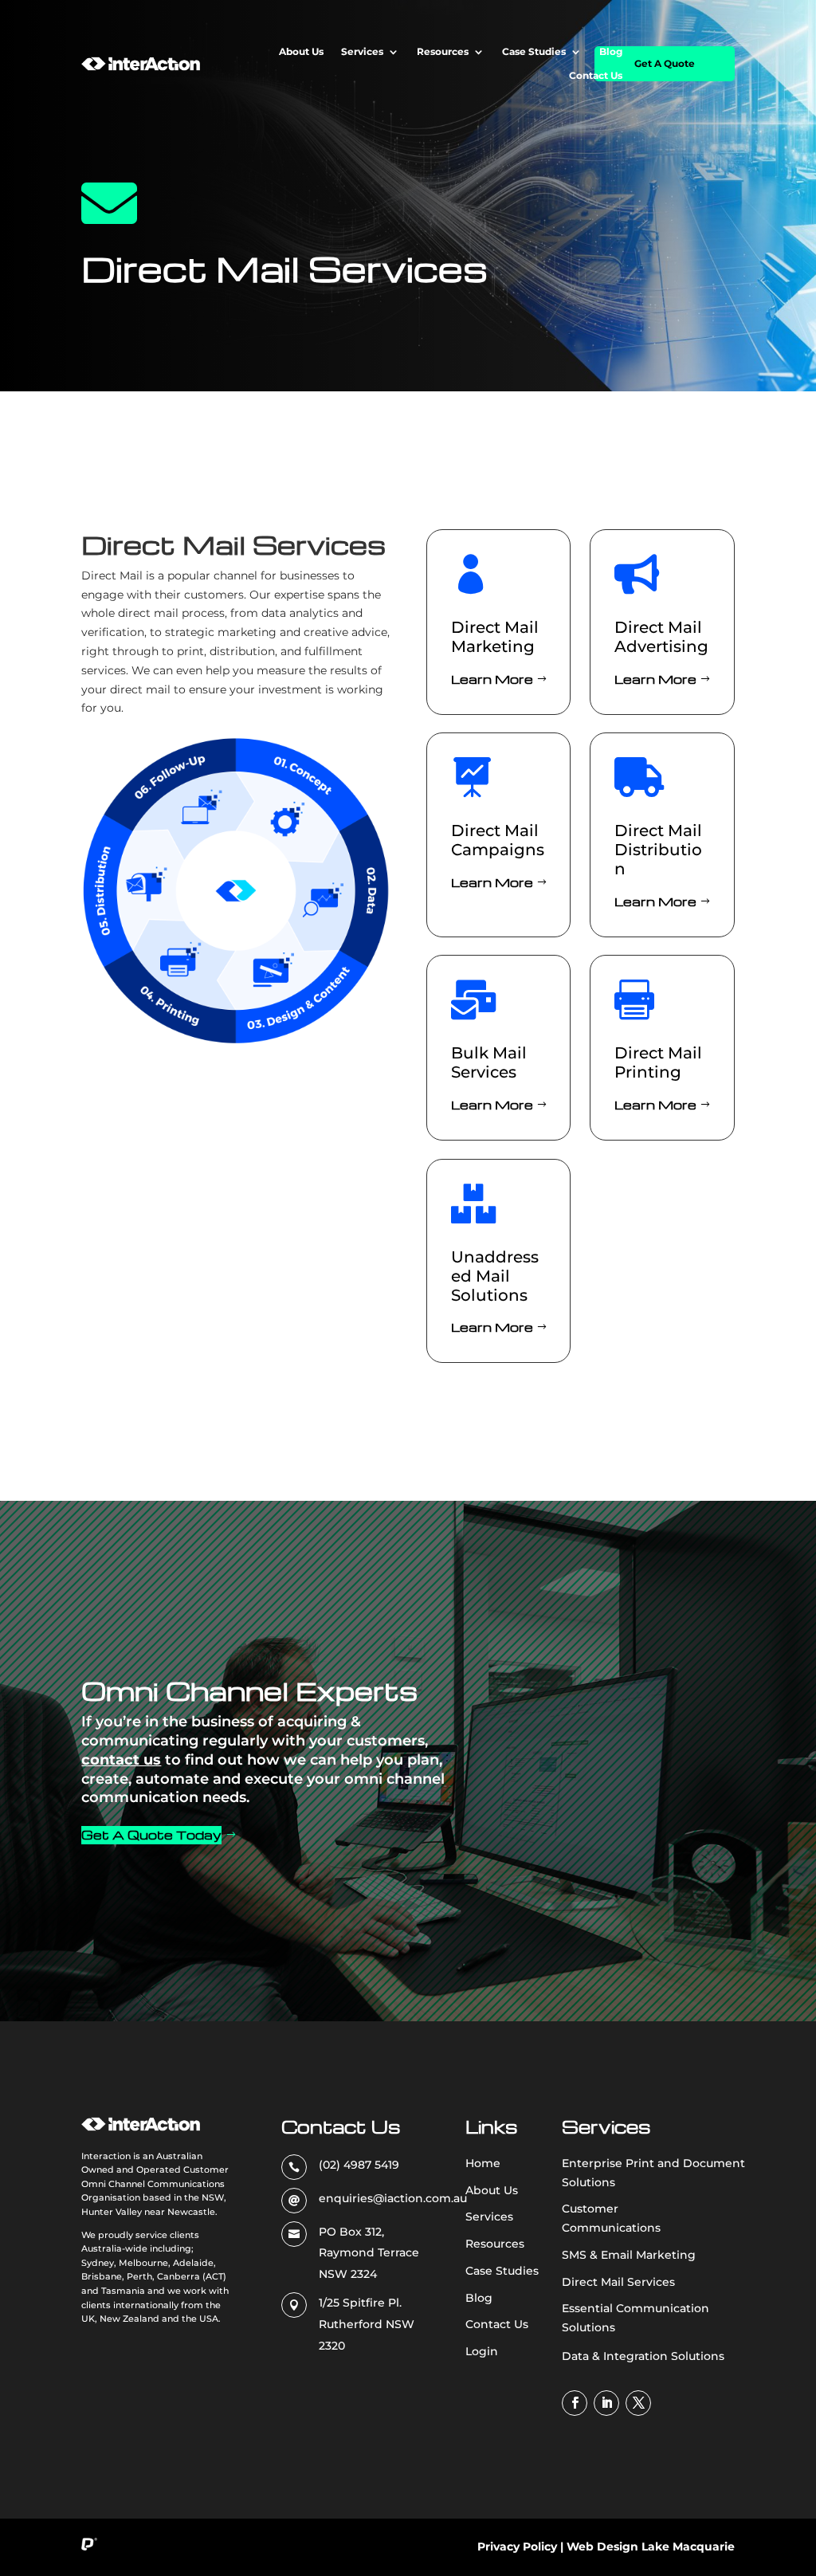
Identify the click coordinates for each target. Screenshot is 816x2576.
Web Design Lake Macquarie (651, 2547)
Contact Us (596, 76)
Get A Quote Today (151, 1835)
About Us (301, 52)
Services (362, 52)
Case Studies (534, 52)
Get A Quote (665, 63)
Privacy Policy (517, 2547)
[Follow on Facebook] (575, 2403)
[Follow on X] (638, 2403)
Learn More (492, 679)
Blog (611, 52)
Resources (443, 52)
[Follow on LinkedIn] (606, 2403)
